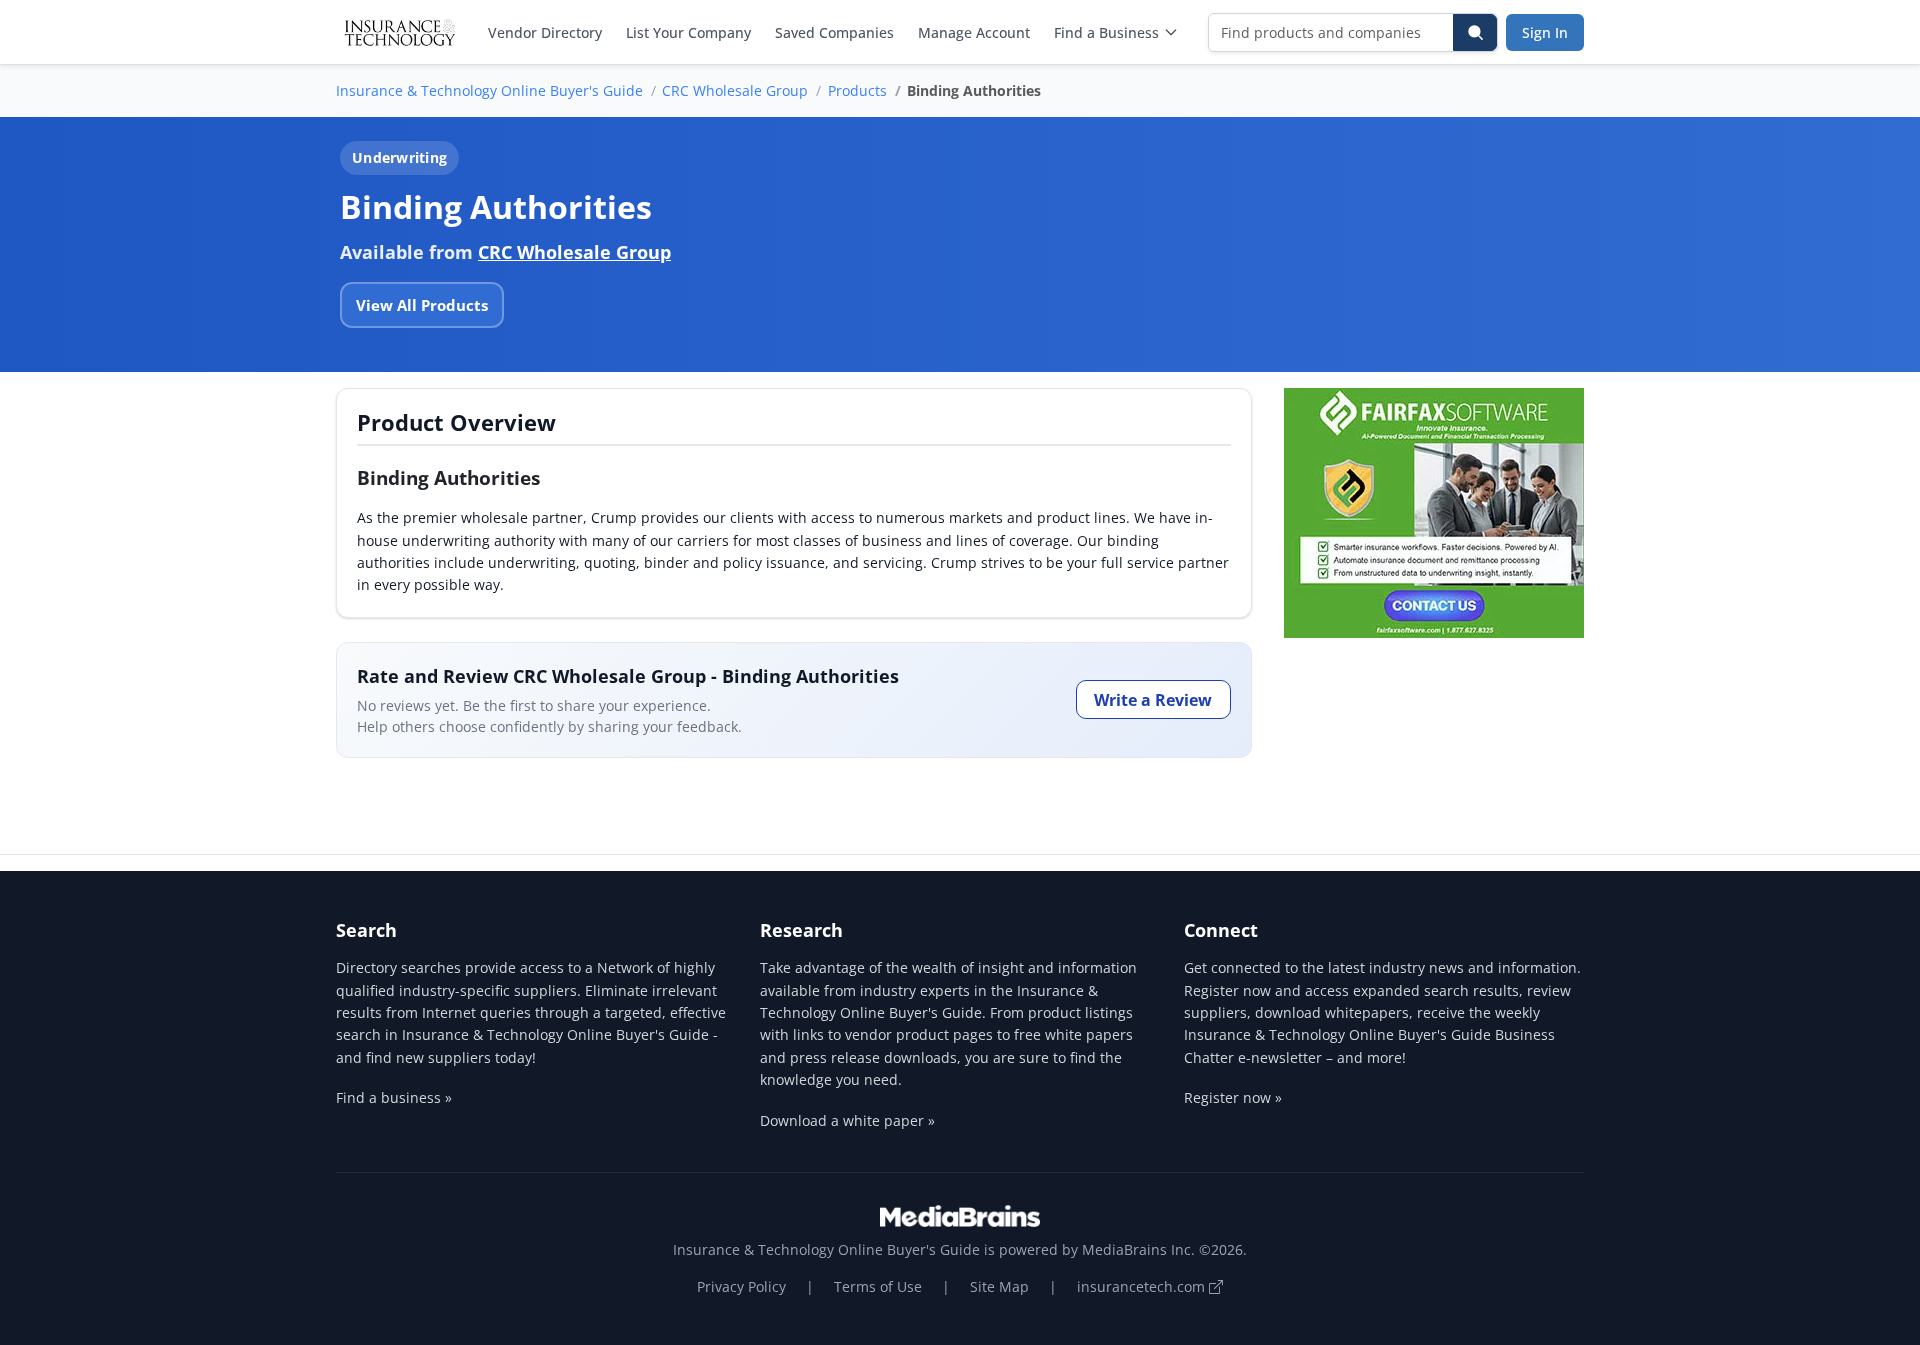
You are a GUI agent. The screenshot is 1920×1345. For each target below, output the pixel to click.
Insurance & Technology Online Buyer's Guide (489, 90)
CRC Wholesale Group (735, 90)
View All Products (422, 305)
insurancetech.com (1143, 1286)
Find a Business (1106, 32)
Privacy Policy (741, 1286)
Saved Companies (834, 32)
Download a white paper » (847, 1120)
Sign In (1545, 32)
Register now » (1233, 1097)
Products (857, 90)
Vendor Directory (545, 32)
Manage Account (974, 32)
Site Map (999, 1286)
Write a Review (1153, 700)
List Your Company (688, 32)
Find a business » (394, 1097)
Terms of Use (878, 1286)
